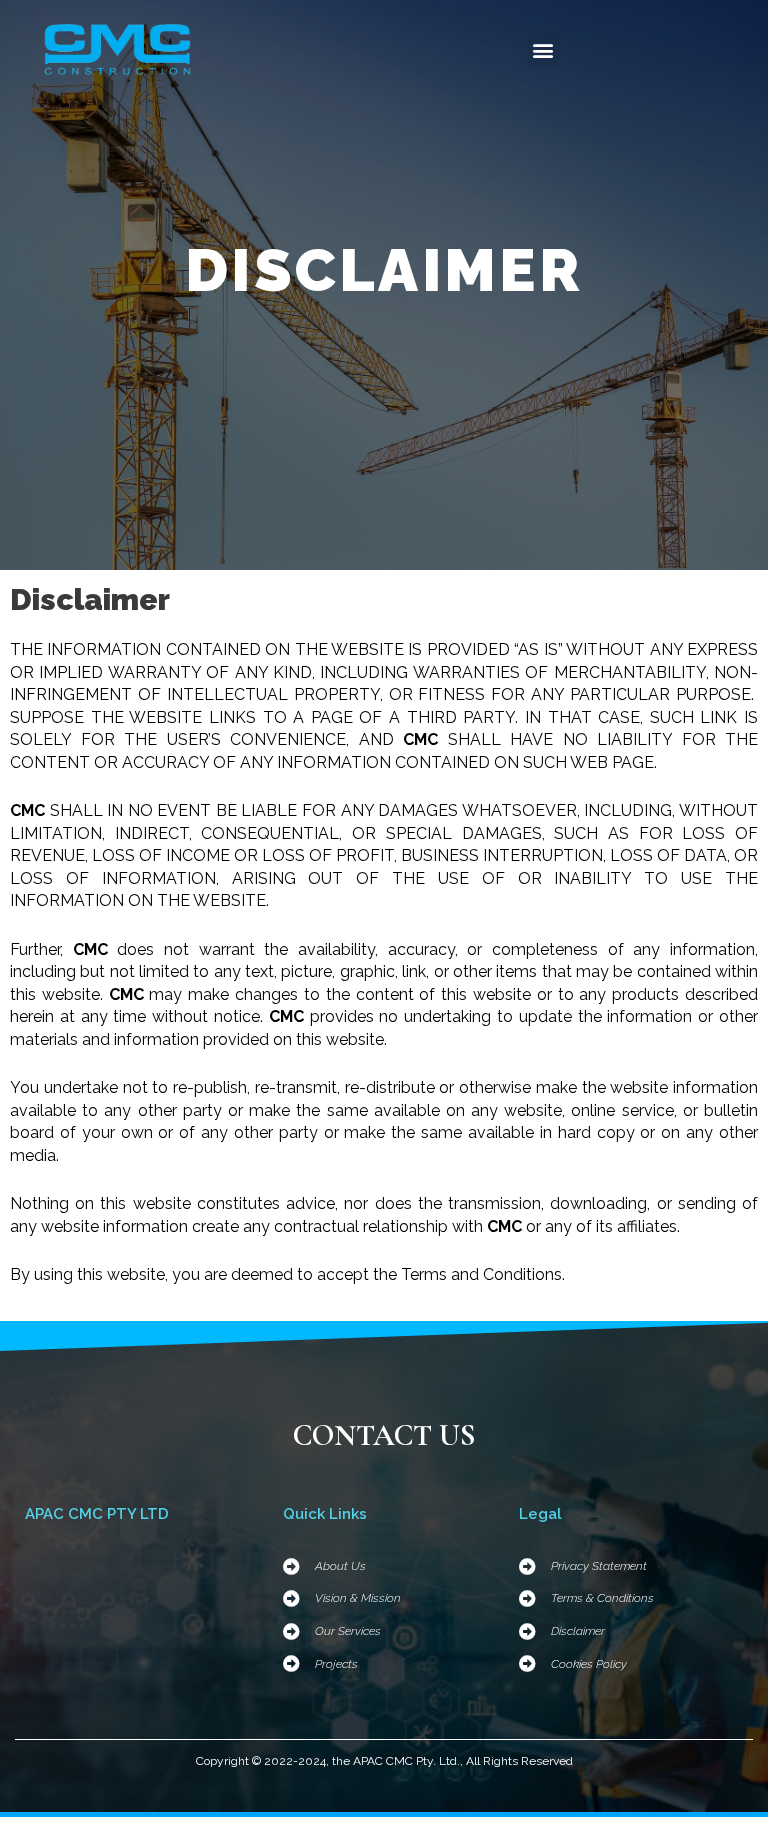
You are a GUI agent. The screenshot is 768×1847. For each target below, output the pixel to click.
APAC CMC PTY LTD (97, 1514)
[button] (543, 50)
